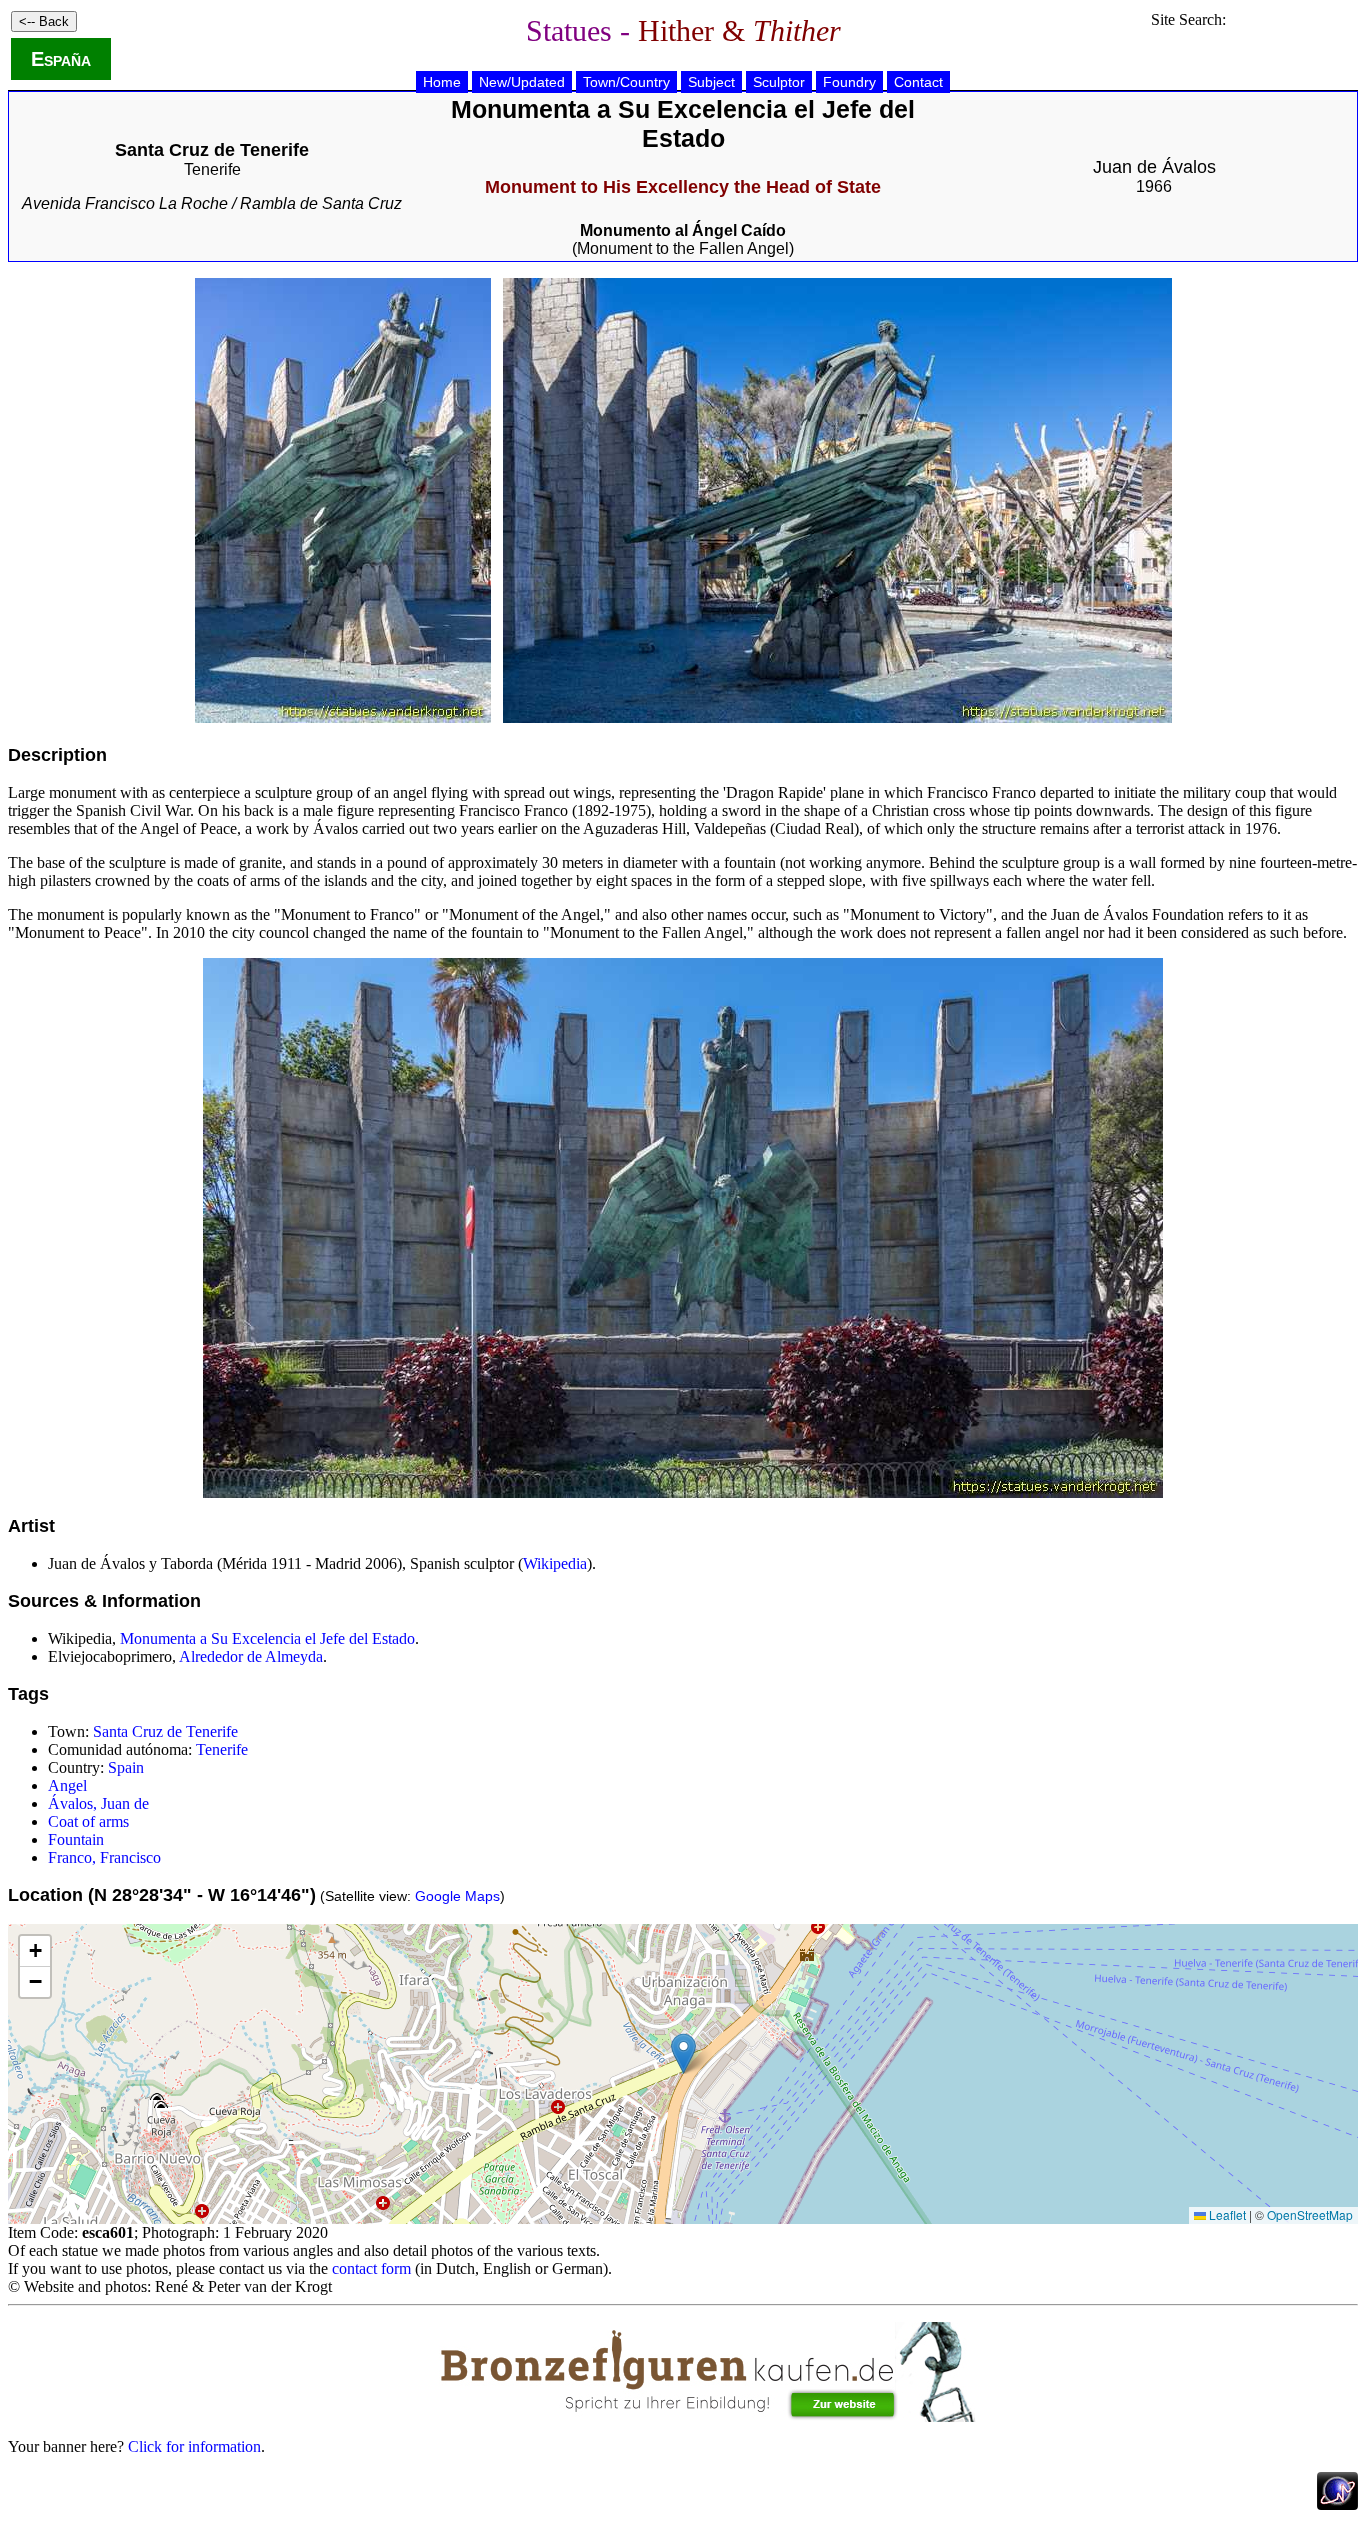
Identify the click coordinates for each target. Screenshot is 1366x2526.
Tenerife (212, 169)
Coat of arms (88, 1821)
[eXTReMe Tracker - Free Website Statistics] (1337, 2504)
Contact (918, 82)
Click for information (194, 2446)
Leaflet (1226, 2214)
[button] (683, 2053)
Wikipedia (555, 1563)
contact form (371, 2268)
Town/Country (626, 82)
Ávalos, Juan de (98, 1803)
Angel (67, 1785)
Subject (711, 82)
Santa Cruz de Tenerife (165, 1731)
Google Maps (457, 1896)
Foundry (849, 82)
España (61, 59)
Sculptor (779, 82)
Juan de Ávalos (1154, 167)
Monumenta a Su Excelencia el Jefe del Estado (267, 1638)
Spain (126, 1767)
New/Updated (522, 82)
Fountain (76, 1839)
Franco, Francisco (104, 1857)
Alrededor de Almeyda (251, 1656)
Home (442, 82)
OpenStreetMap (1310, 2214)
